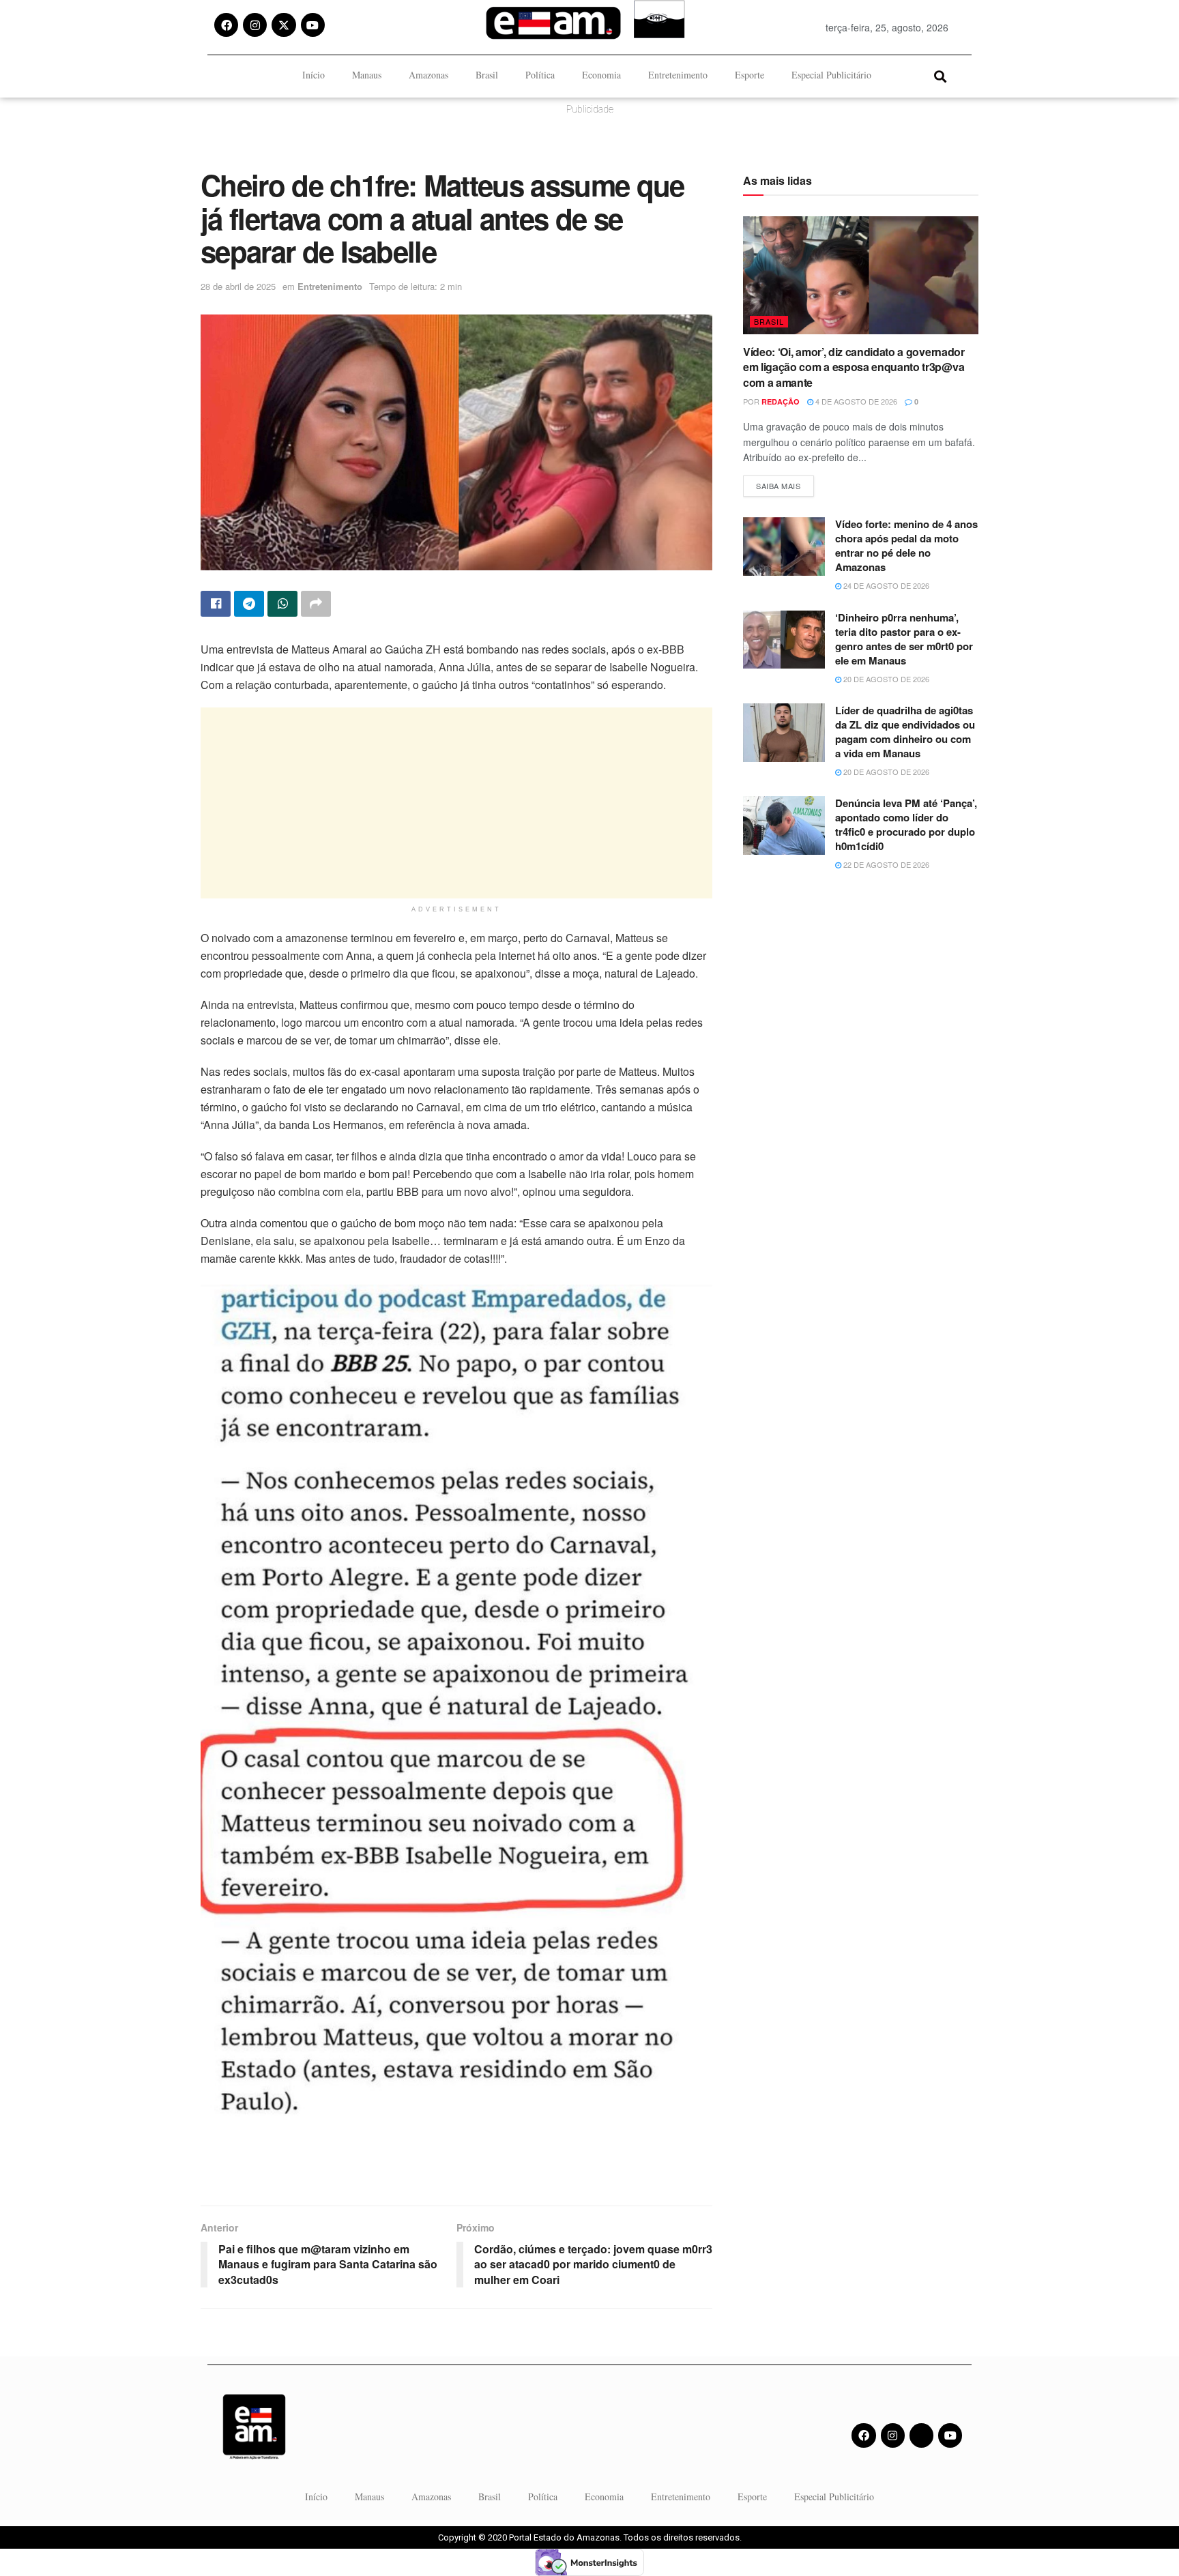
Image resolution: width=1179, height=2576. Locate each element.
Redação (781, 401)
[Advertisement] (456, 803)
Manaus (367, 75)
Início (314, 75)
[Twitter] (921, 2435)
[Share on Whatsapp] (282, 604)
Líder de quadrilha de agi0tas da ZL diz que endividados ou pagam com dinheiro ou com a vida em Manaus (905, 732)
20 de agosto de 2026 (885, 679)
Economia (601, 75)
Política (540, 75)
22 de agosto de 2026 (885, 864)
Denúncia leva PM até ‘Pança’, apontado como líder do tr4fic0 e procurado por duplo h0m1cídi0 (906, 824)
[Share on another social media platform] (316, 604)
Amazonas (428, 75)
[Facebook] (226, 25)
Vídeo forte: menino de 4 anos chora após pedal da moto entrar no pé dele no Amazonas (906, 545)
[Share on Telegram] (249, 604)
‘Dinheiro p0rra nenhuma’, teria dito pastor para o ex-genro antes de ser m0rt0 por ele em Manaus (904, 639)
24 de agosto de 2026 (885, 585)
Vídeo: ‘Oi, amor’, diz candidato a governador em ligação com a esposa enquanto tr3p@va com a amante (854, 367)
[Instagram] (255, 25)
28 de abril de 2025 (238, 286)
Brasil (487, 75)
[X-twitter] (283, 25)
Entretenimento (678, 75)
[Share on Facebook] (216, 604)
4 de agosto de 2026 (855, 401)
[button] (940, 76)
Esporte (749, 75)
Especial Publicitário (831, 75)
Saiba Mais (785, 483)
